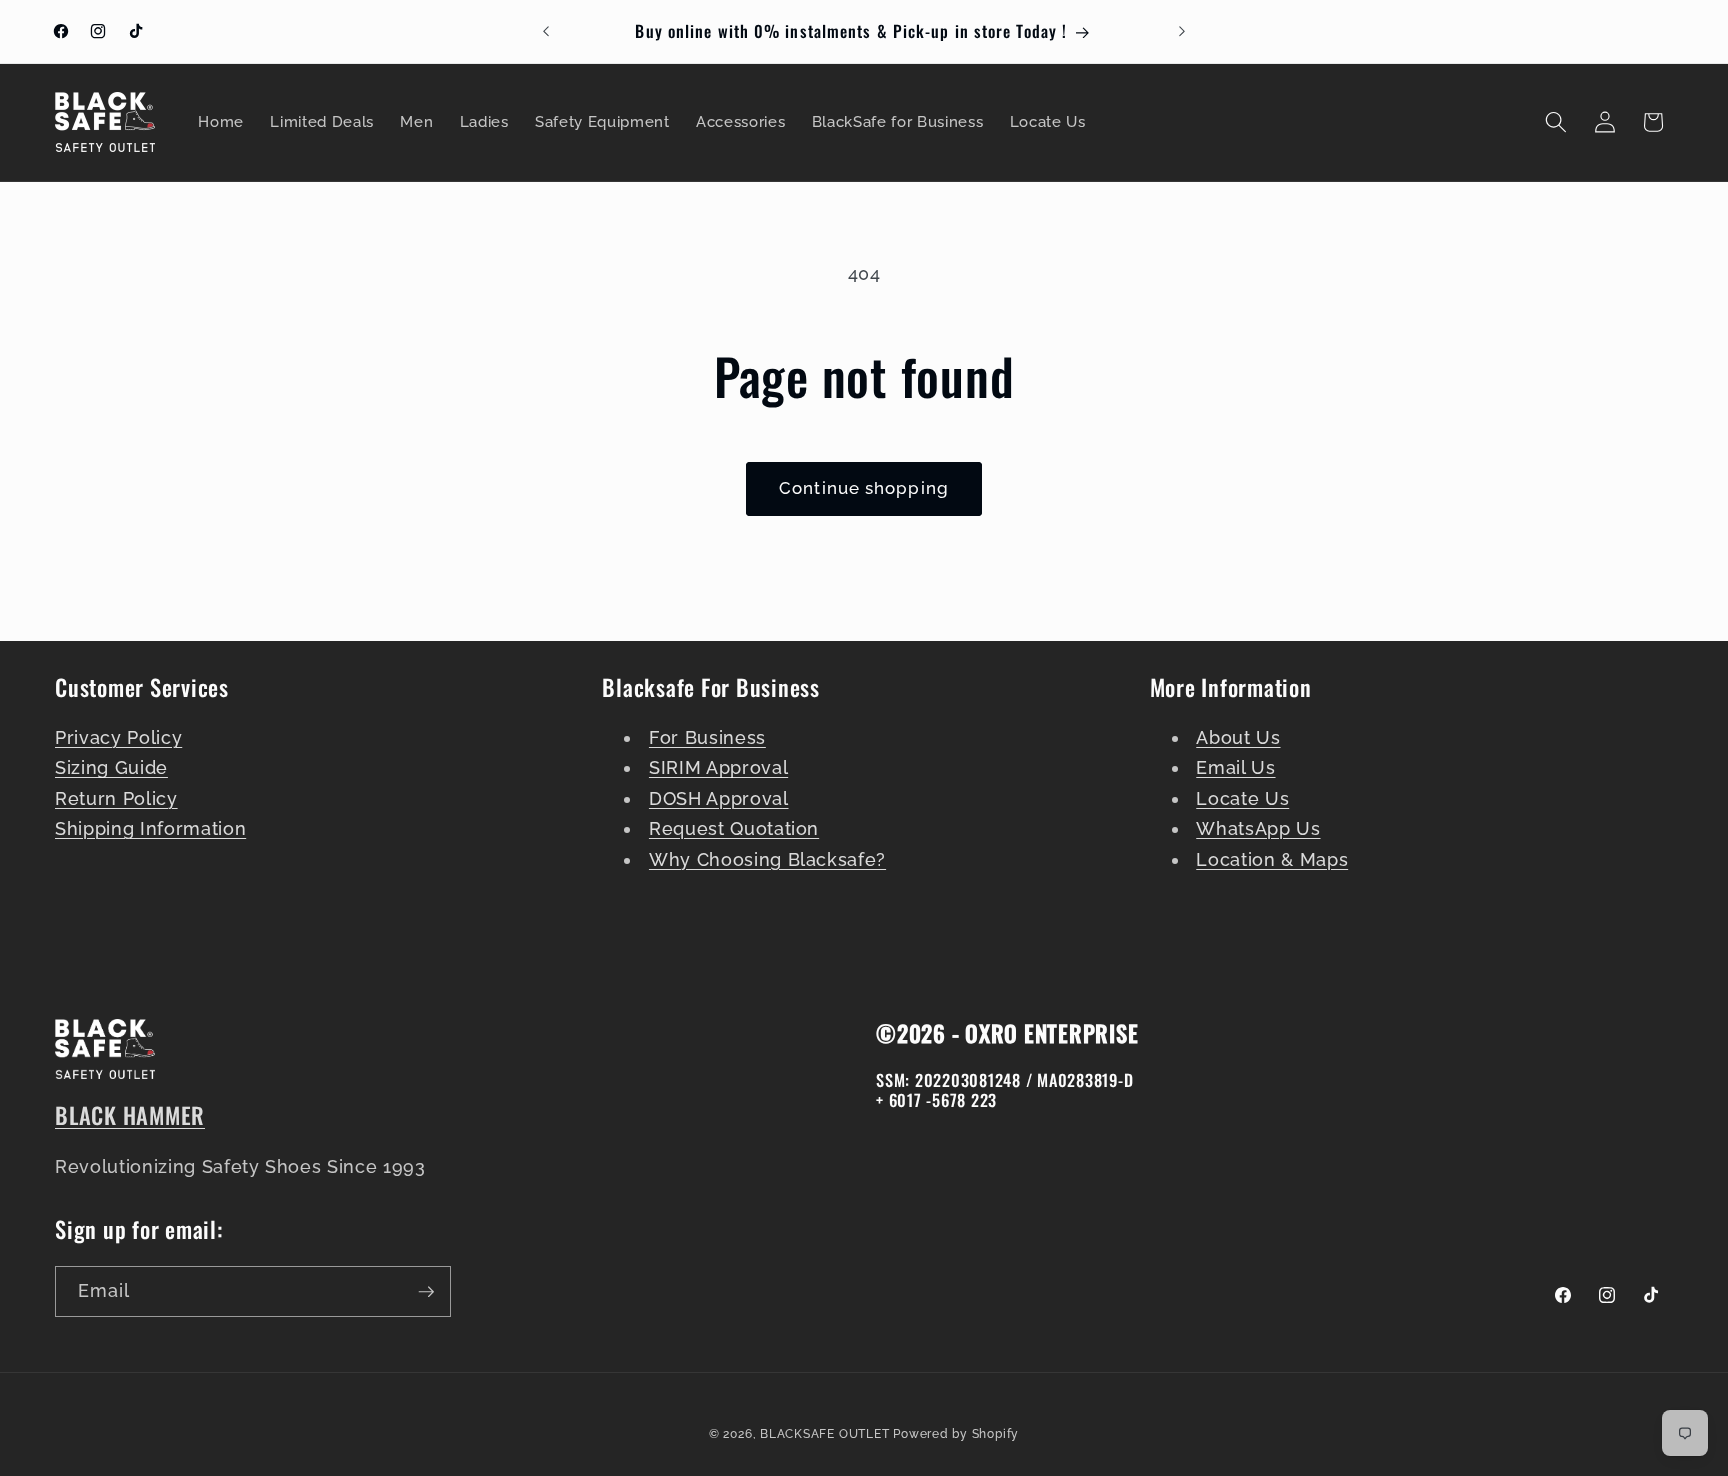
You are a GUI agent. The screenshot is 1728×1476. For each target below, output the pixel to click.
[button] (1556, 122)
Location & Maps (1272, 859)
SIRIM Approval (718, 767)
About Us (1238, 737)
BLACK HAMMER (130, 1115)
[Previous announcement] (546, 32)
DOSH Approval (719, 798)
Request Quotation (734, 828)
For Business (707, 737)
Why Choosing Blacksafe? (767, 859)
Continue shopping (864, 488)
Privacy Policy (118, 737)
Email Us (1235, 767)
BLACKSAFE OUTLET (824, 1434)
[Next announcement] (1182, 32)
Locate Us (1242, 798)
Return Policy (116, 798)
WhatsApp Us (1258, 828)
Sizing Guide (111, 767)
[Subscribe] (426, 1292)
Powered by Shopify (956, 1434)
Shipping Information (150, 828)
